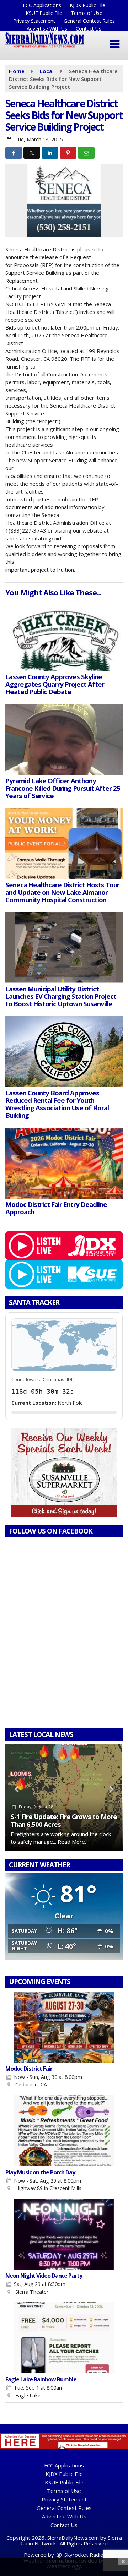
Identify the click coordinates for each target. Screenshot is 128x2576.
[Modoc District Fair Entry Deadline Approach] (64, 1163)
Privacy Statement (34, 21)
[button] (115, 44)
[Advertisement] (64, 1473)
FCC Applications (42, 5)
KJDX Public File (87, 5)
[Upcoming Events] (64, 2027)
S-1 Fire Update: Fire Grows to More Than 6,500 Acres (64, 1820)
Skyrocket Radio (83, 2555)
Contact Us (89, 29)
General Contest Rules (89, 21)
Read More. (72, 1842)
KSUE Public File (44, 13)
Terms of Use (87, 13)
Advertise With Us (47, 29)
